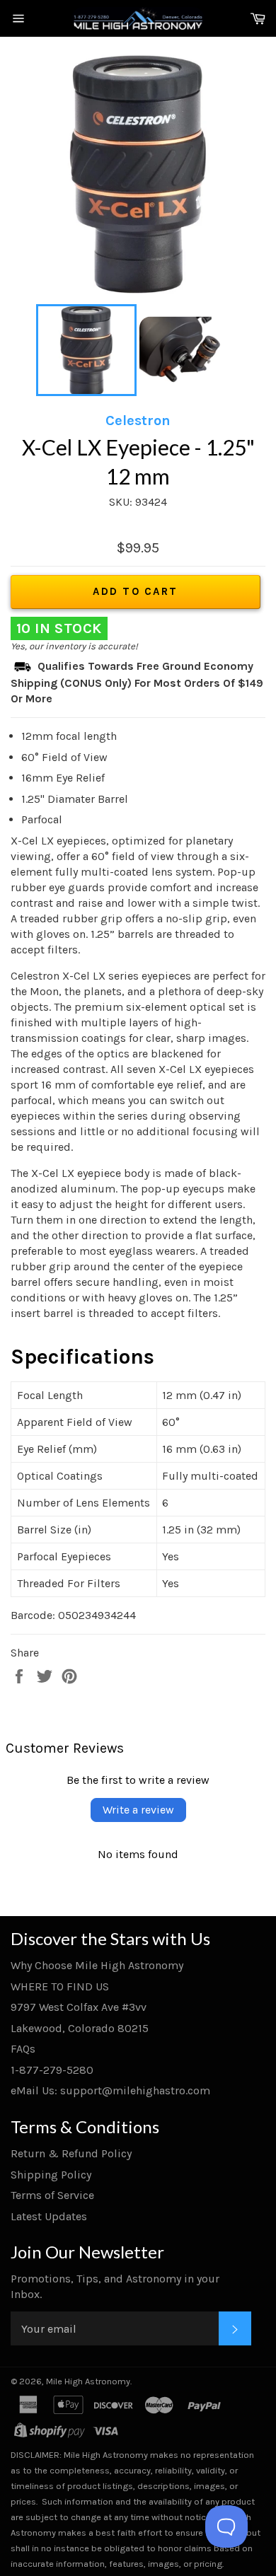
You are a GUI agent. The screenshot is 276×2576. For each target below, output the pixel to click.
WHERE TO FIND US (60, 1986)
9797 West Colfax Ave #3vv (79, 2007)
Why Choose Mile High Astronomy (97, 1965)
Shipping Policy (51, 2175)
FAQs (23, 2049)
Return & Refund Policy (71, 2153)
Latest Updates (49, 2216)
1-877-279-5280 (52, 2070)
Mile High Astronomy (88, 2381)
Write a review (138, 1810)
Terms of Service (52, 2195)
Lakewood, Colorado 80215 (80, 2028)
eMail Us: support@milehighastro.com (110, 2090)
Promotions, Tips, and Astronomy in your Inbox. (115, 2286)
